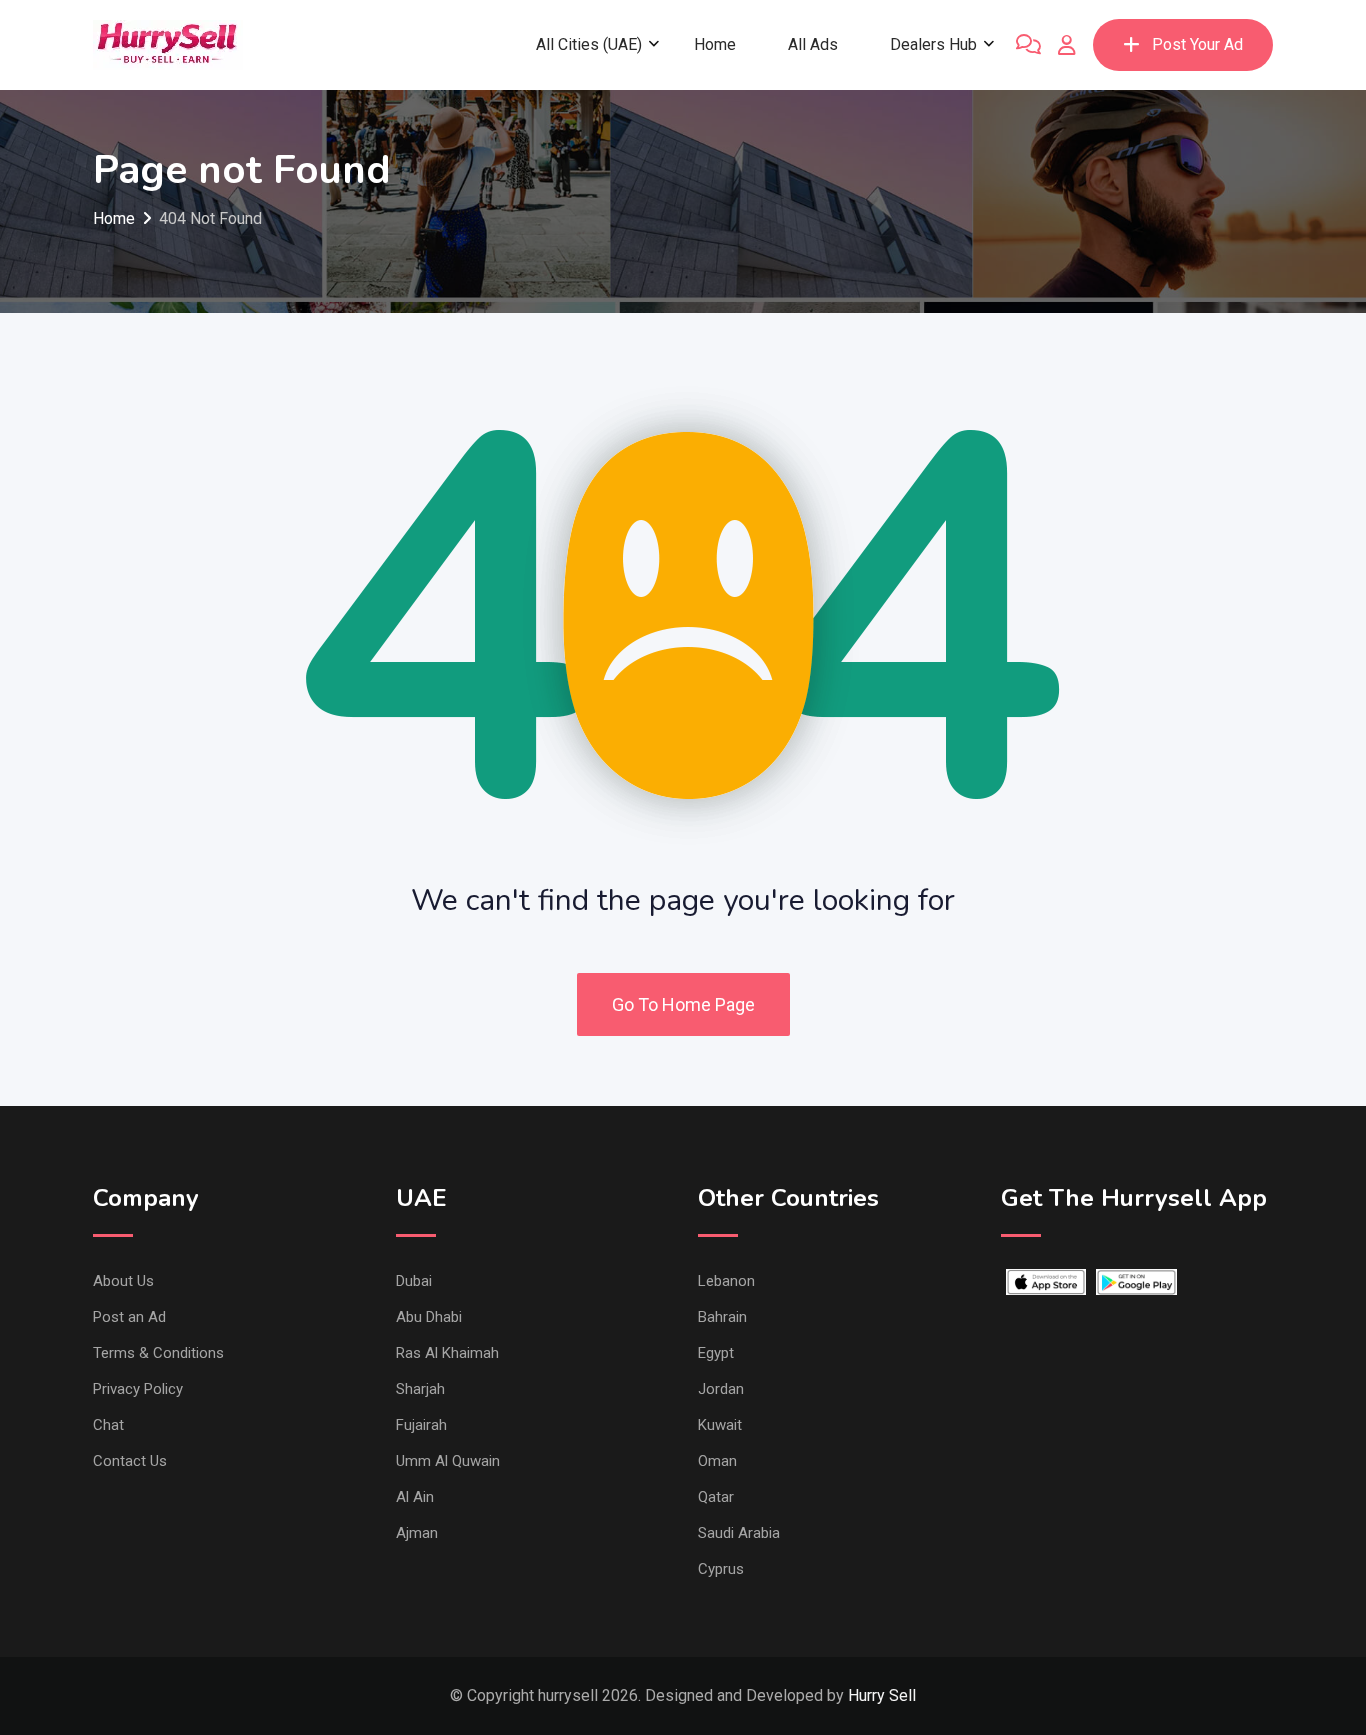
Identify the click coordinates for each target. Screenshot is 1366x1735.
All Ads (813, 44)
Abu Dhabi (429, 1317)
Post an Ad (129, 1317)
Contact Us (130, 1461)
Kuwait (720, 1425)
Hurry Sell (882, 1695)
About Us (123, 1281)
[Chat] (1028, 45)
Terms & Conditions (158, 1353)
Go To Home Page (683, 1004)
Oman (717, 1461)
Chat (108, 1425)
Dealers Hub (933, 44)
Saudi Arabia (739, 1533)
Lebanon (726, 1281)
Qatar (716, 1497)
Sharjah (420, 1389)
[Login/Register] (1067, 45)
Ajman (417, 1533)
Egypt (716, 1353)
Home (715, 44)
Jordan (721, 1389)
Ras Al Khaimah (447, 1353)
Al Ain (415, 1497)
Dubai (414, 1281)
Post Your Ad (1197, 44)
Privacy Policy (138, 1389)
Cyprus (721, 1569)
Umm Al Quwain (448, 1461)
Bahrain (722, 1317)
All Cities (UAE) (589, 44)
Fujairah (421, 1425)
